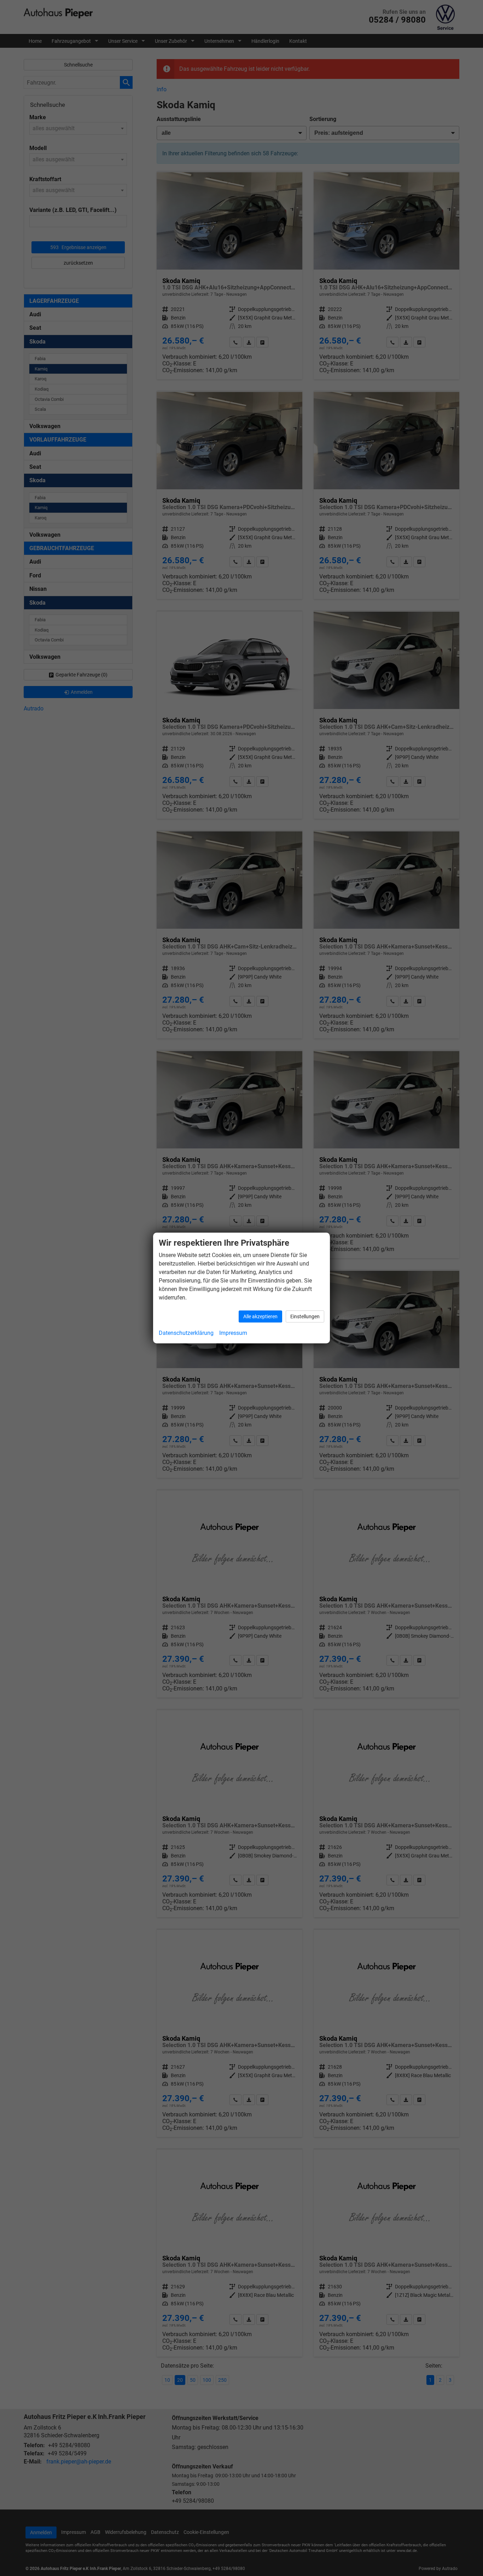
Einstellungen (305, 1316)
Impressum (233, 1333)
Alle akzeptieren (260, 1316)
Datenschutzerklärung (186, 1333)
